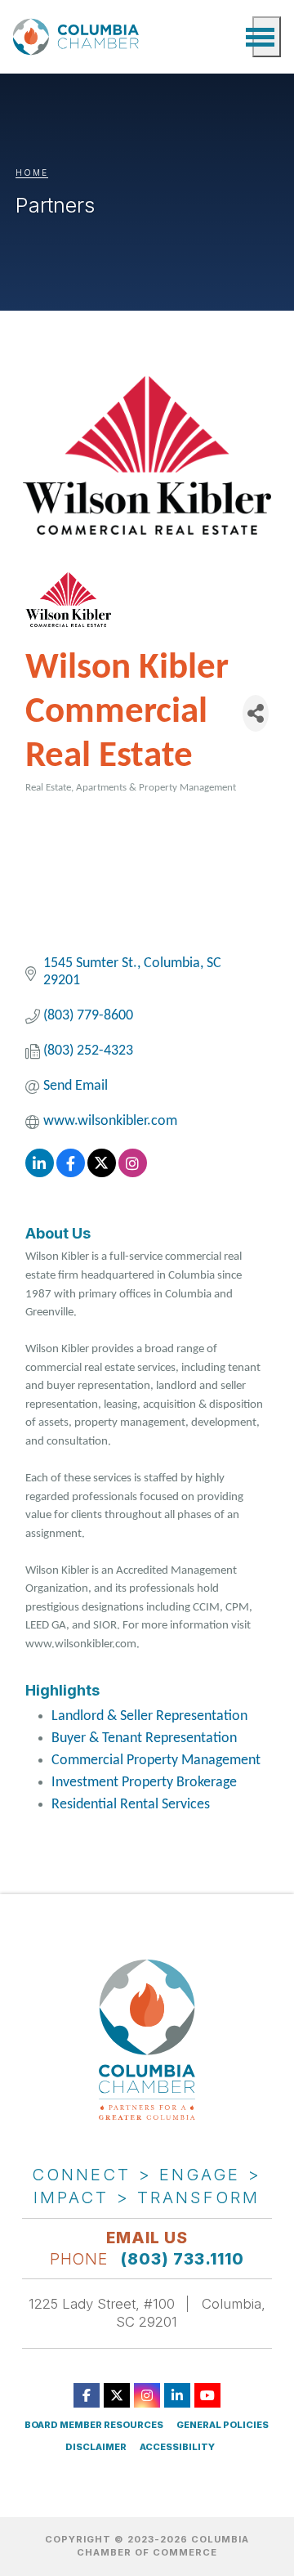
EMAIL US (147, 2238)
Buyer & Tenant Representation (144, 1738)
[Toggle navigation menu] (267, 37)
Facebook (87, 2395)
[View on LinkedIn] (40, 1174)
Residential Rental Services (131, 1805)
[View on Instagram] (133, 1174)
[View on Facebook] (71, 1174)
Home (32, 172)
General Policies (223, 2425)
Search (232, 37)
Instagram (147, 2395)
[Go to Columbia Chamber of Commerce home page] (78, 37)
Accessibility (177, 2447)
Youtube (207, 2395)
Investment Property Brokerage (144, 1783)
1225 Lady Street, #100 (102, 2304)
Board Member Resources (94, 2425)
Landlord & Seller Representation (149, 1716)
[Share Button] (256, 713)
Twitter (117, 2395)
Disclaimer (96, 2447)
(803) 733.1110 (183, 2259)
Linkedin (177, 2395)
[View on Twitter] (102, 1174)
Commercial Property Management (156, 1761)
